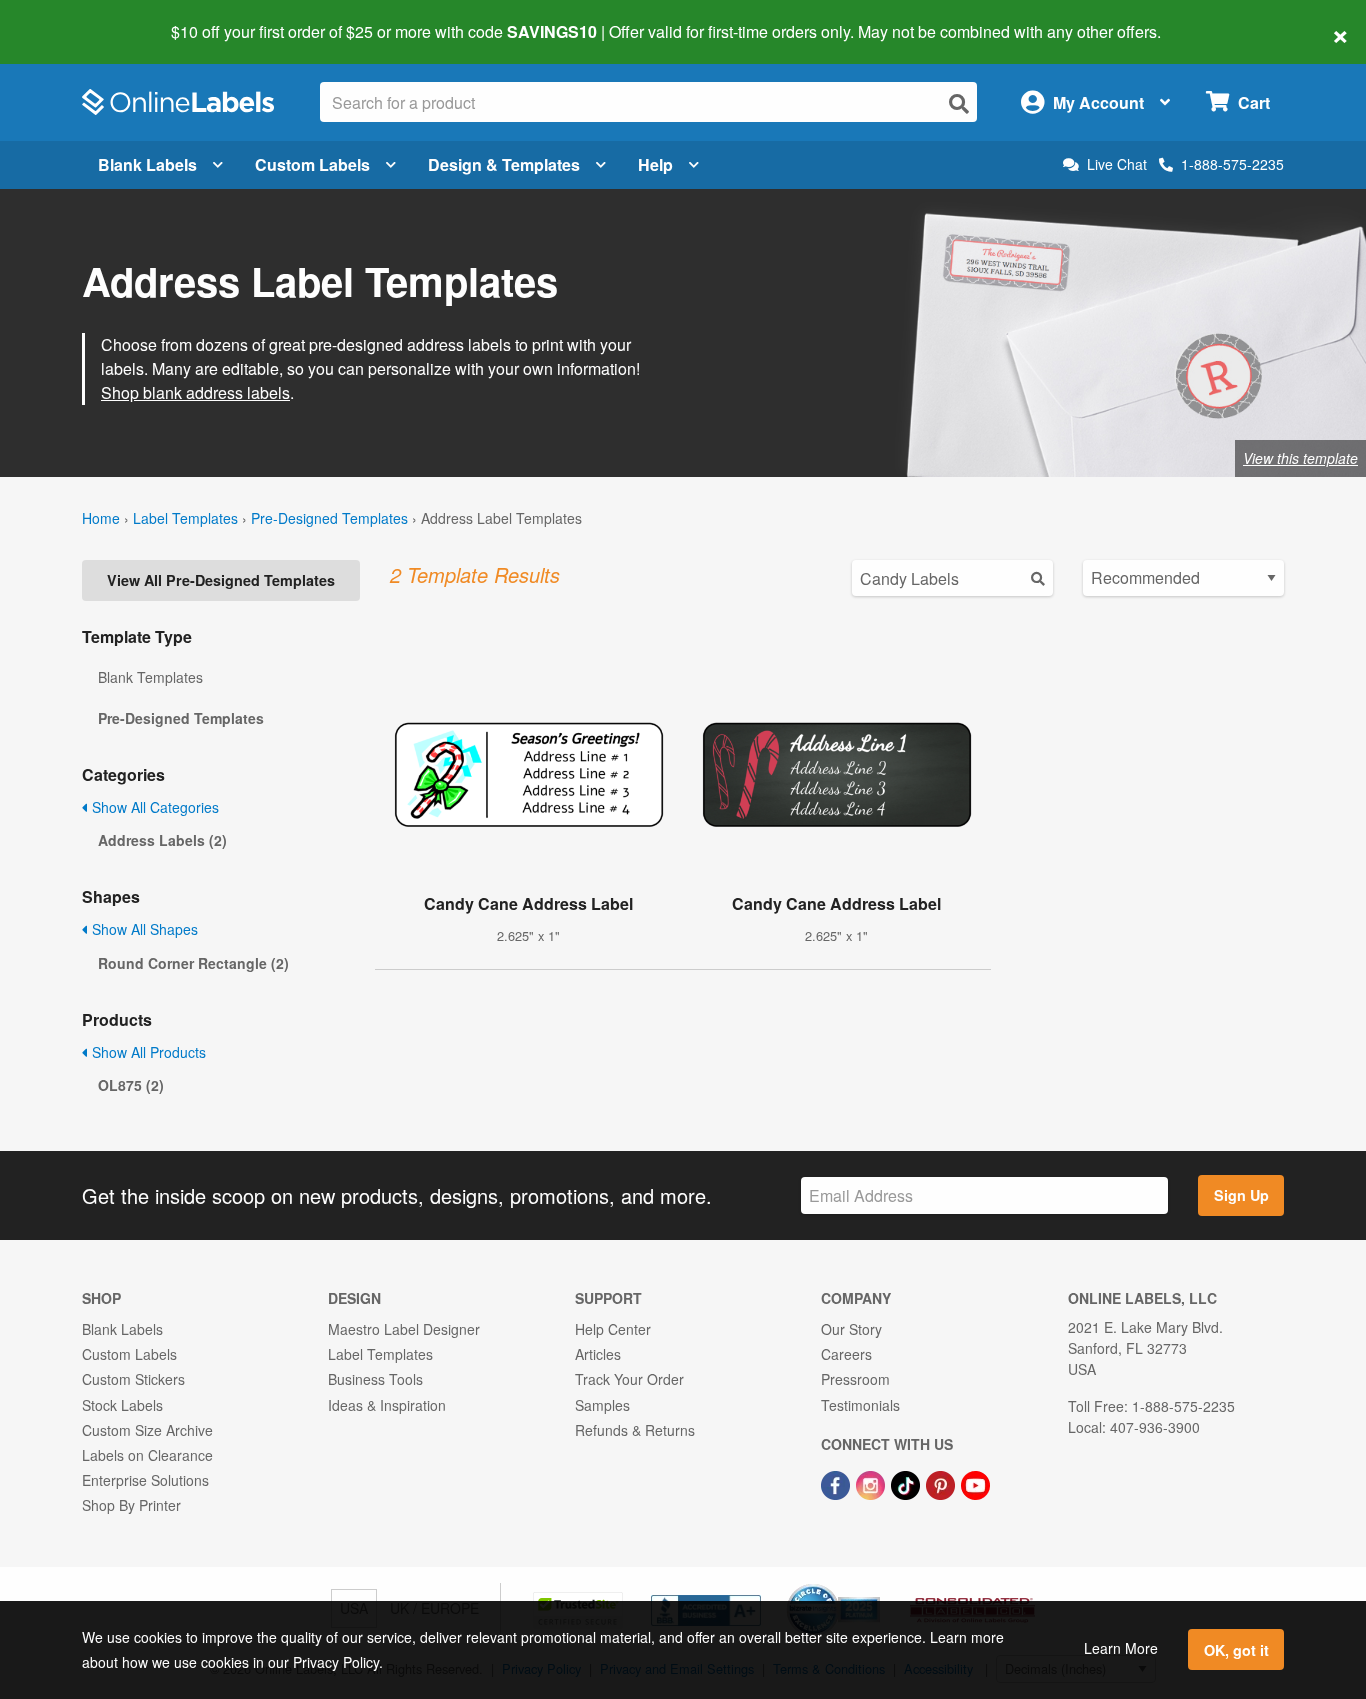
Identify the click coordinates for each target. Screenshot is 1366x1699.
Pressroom (855, 1379)
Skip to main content (72, 18)
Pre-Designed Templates (329, 518)
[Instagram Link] (872, 1483)
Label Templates (185, 518)
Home (101, 518)
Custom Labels (312, 164)
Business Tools (375, 1379)
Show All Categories (153, 807)
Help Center (613, 1329)
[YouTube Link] (975, 1483)
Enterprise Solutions (145, 1480)
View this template (1300, 458)
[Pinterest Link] (942, 1483)
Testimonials (860, 1405)
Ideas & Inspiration (387, 1405)
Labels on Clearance (147, 1455)
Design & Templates (504, 164)
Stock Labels (122, 1405)
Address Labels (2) (162, 840)
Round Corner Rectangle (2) (193, 963)
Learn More (1121, 1648)
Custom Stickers (133, 1379)
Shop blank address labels (195, 392)
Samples (602, 1405)
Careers (846, 1354)
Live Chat (1117, 164)
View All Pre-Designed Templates (221, 580)
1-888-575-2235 (1232, 164)
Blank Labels (147, 164)
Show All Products (147, 1052)
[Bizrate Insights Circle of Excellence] (873, 1586)
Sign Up (1241, 1195)
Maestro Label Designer (404, 1329)
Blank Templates (150, 677)
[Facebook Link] (837, 1483)
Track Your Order (629, 1379)
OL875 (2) (131, 1085)
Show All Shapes (143, 929)
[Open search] (959, 103)
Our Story (851, 1329)
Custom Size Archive (147, 1430)
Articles (598, 1354)
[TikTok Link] (907, 1483)
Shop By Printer (131, 1505)
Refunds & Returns (635, 1430)
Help (655, 164)
